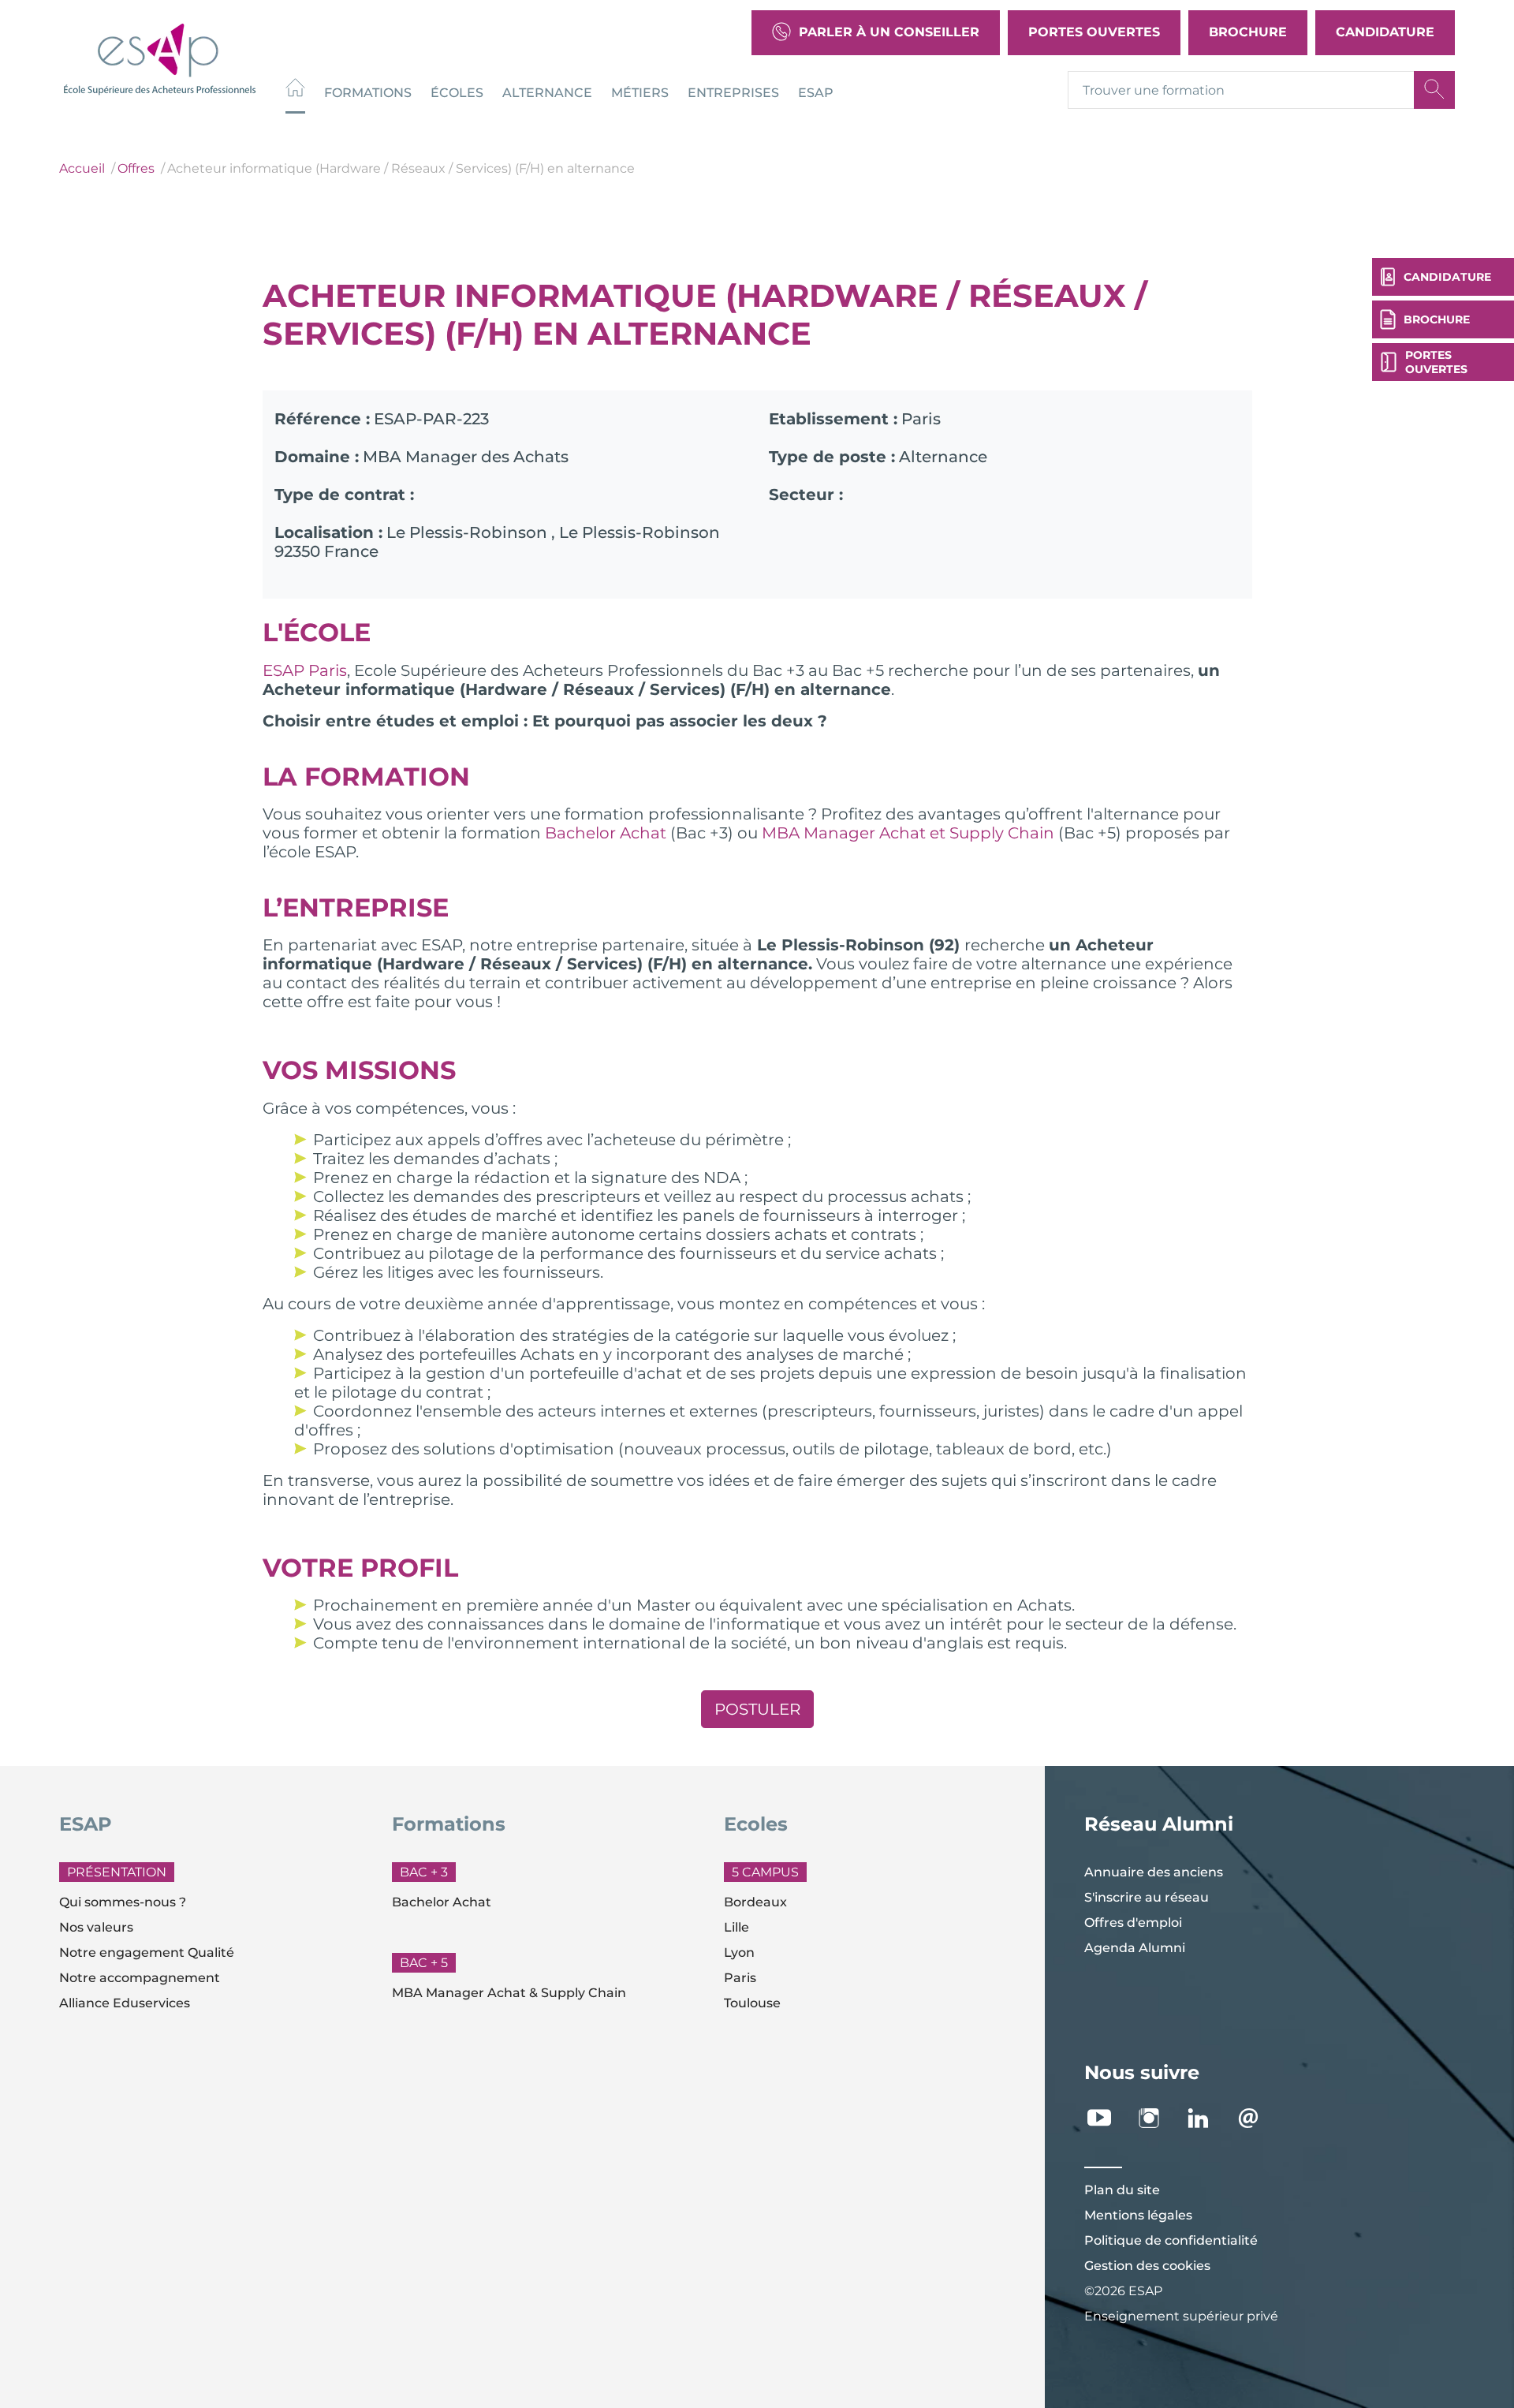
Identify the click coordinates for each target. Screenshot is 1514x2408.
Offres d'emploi (1133, 1923)
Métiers (640, 92)
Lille (736, 1927)
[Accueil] (295, 90)
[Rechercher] (1434, 90)
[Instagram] (1157, 2118)
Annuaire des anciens (1154, 1872)
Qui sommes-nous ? (123, 1902)
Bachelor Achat (606, 833)
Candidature (1385, 32)
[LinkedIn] (1207, 2118)
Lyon (739, 1953)
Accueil (82, 168)
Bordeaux (755, 1902)
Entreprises (733, 92)
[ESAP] (160, 57)
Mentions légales (1138, 2215)
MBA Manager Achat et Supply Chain (908, 833)
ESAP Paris (305, 670)
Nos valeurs (96, 1927)
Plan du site (1122, 2190)
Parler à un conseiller (889, 32)
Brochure (1248, 32)
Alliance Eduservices (125, 2003)
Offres (136, 168)
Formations (368, 92)
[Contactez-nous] (1257, 2118)
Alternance (547, 92)
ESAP (816, 92)
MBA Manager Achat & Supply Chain (509, 1993)
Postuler (757, 1709)
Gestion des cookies (1147, 2266)
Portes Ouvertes (1094, 32)
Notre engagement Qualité (147, 1953)
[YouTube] (1108, 2118)
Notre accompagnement (140, 1978)
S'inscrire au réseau (1147, 1897)
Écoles (457, 92)
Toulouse (752, 2003)
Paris (740, 1978)
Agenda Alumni (1135, 1948)
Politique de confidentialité (1171, 2240)
